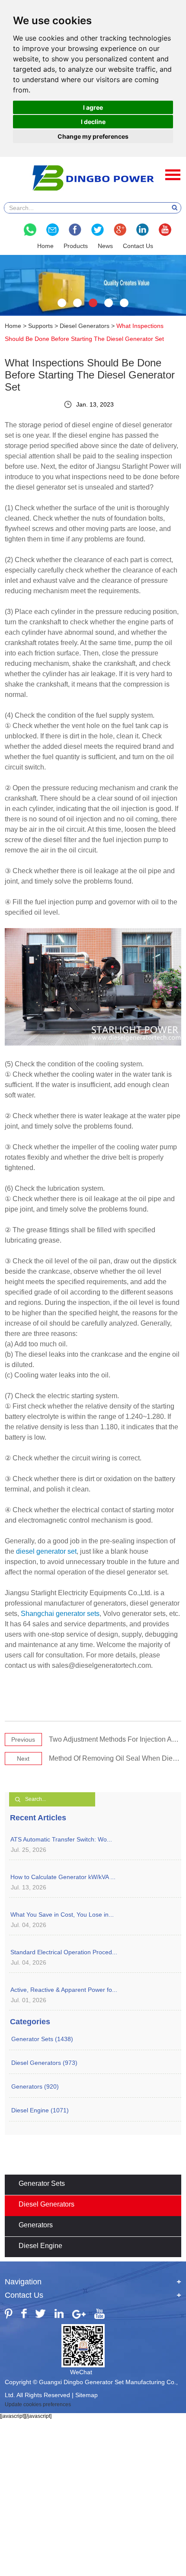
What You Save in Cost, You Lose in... (62, 1915)
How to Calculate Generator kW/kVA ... (63, 1877)
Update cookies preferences (38, 2404)
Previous (23, 1740)
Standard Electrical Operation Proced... (64, 1952)
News (105, 246)
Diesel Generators (85, 326)
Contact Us (138, 246)
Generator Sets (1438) (42, 2039)
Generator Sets (42, 2183)
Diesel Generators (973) (44, 2063)
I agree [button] (93, 107)
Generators (36, 2225)
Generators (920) (35, 2086)
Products (76, 246)
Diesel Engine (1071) (40, 2110)
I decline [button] (93, 122)
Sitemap (87, 2395)
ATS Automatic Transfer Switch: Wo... (61, 1839)
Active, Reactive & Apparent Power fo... (64, 1990)
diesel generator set (46, 1551)
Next (23, 1759)
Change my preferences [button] (93, 136)
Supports (40, 326)
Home (45, 246)
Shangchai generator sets (60, 1614)
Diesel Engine (40, 2246)
